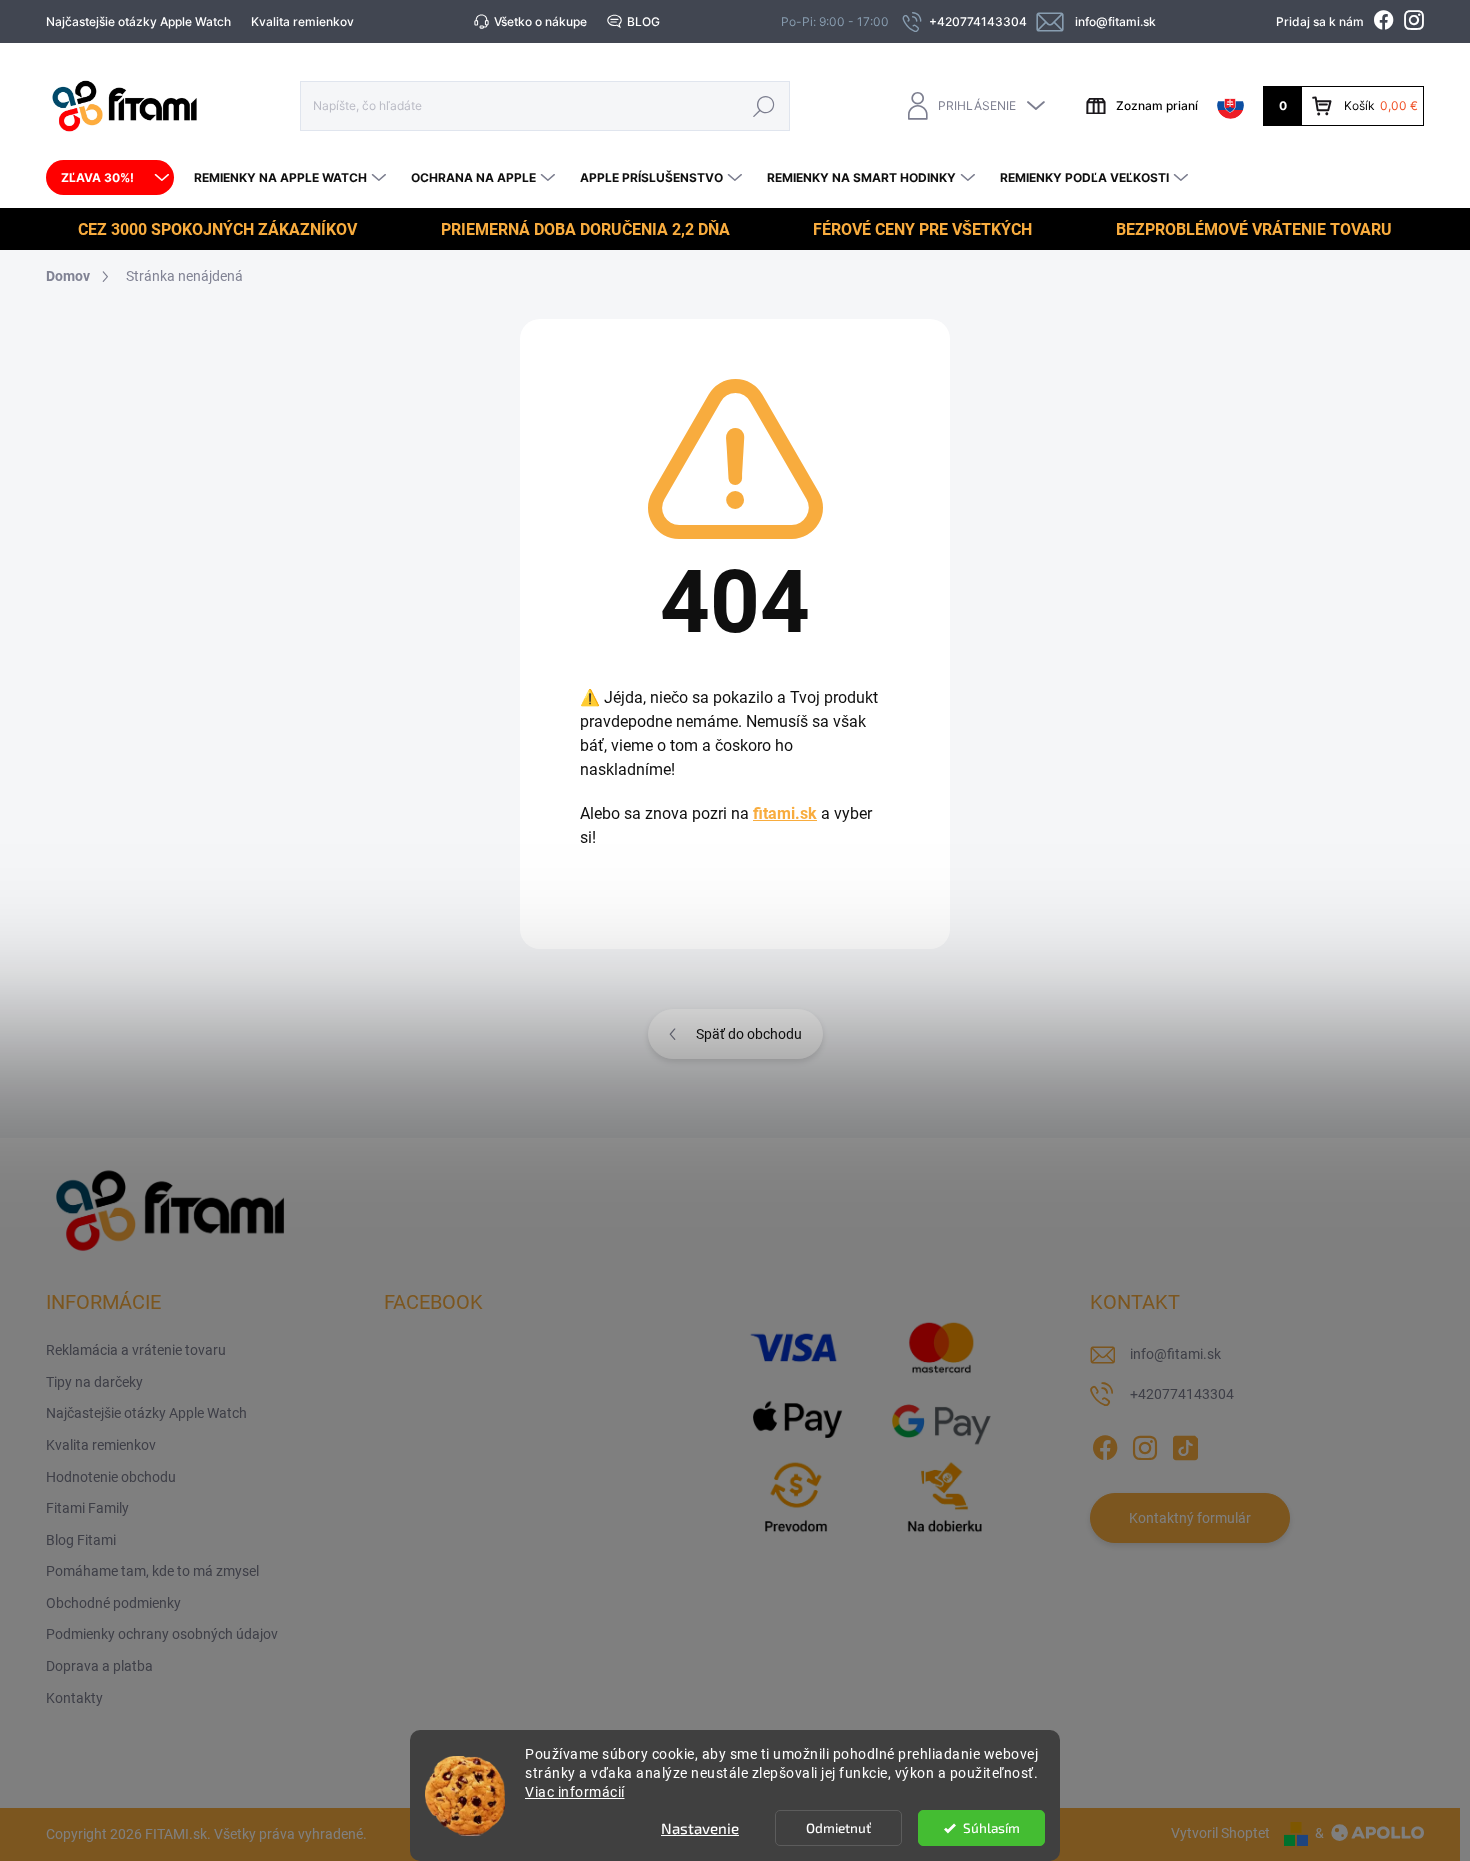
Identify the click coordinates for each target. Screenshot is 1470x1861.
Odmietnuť (838, 1828)
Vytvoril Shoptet (1220, 1833)
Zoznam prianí (1157, 105)
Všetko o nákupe (540, 21)
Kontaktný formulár (1190, 1518)
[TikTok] (1185, 1444)
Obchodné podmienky (113, 1603)
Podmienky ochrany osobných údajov (162, 1634)
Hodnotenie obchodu (111, 1477)
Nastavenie (700, 1828)
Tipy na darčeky (94, 1382)
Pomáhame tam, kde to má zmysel (152, 1571)
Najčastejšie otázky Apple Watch (138, 21)
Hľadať (764, 105)
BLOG (643, 21)
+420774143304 (1182, 1394)
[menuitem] (110, 178)
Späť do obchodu (749, 1034)
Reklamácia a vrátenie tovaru (136, 1350)
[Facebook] (1105, 1444)
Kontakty (74, 1698)
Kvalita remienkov (302, 21)
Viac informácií (575, 1792)
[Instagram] (1145, 1444)
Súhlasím (991, 1828)
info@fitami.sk (1175, 1354)
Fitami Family (87, 1508)
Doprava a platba (99, 1666)
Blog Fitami (81, 1540)
